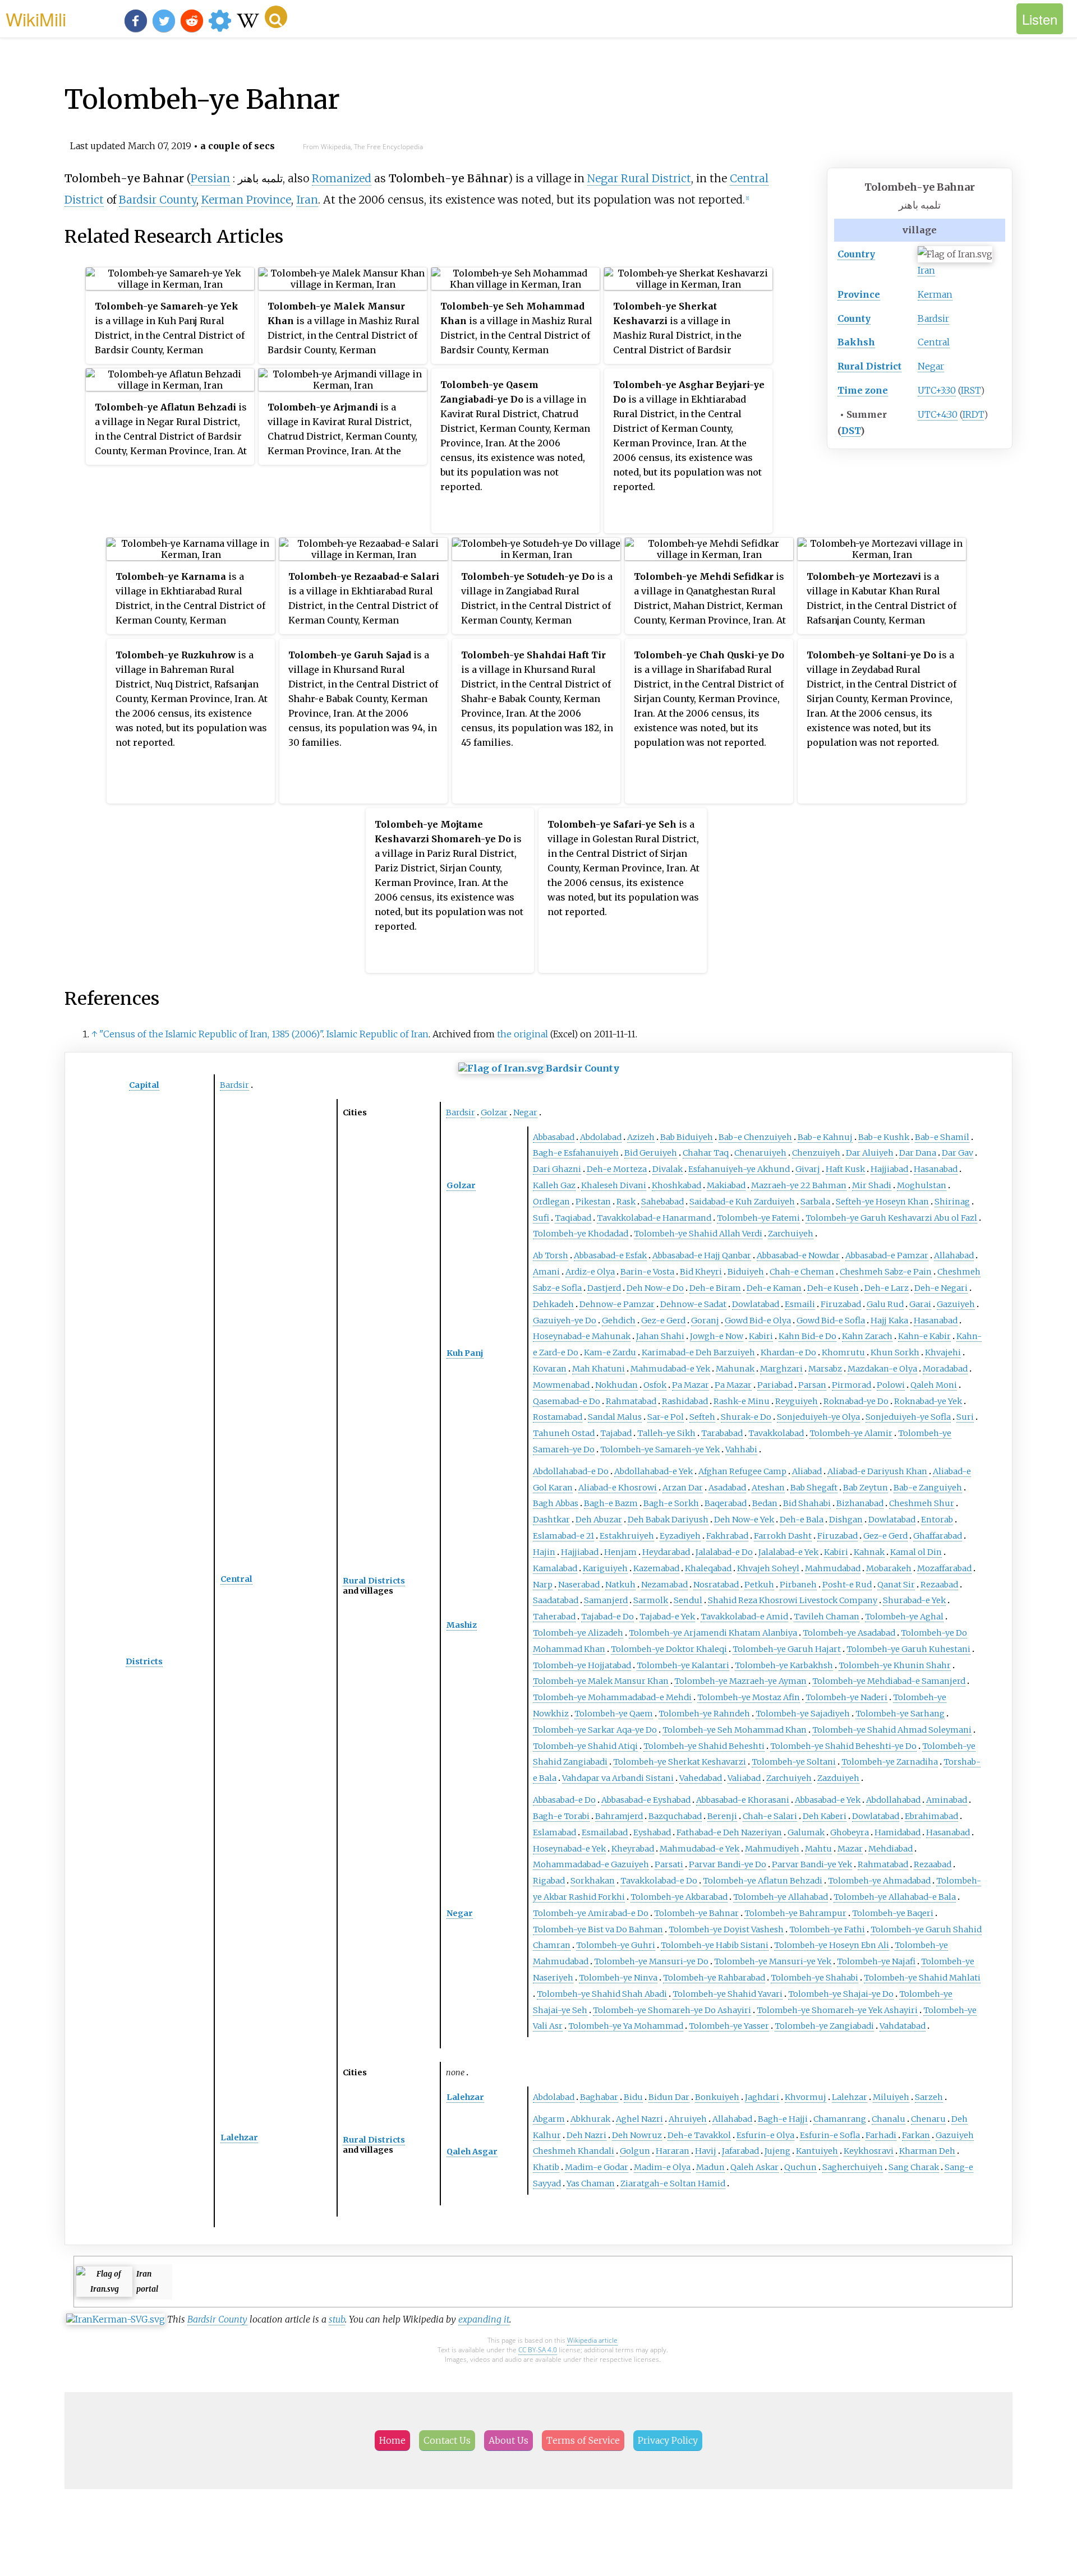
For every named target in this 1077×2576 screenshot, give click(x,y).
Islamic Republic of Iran (378, 1034)
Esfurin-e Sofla (830, 2135)
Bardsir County (158, 200)
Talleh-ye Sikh (666, 1433)
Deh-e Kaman (774, 1288)
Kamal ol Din (916, 1552)
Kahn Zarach (867, 1336)
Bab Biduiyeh (687, 1137)
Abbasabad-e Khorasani (743, 1800)
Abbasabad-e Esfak (610, 1255)
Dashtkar (551, 1520)
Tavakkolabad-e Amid (744, 1617)
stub (337, 2319)
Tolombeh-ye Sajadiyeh (803, 1714)
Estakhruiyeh (627, 1536)
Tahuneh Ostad (564, 1433)
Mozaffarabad (944, 1568)
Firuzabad (841, 1304)
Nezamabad (664, 1585)
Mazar (850, 1849)
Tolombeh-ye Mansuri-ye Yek (773, 1961)
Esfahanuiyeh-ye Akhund (739, 1169)
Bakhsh (856, 342)
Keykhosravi (869, 2151)
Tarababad (722, 1433)
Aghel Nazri (639, 2119)
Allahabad (954, 1255)
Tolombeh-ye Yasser (729, 2026)
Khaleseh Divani (614, 1185)
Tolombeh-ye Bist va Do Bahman (598, 1929)
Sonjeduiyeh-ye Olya (818, 1417)
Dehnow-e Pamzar (617, 1304)
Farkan (916, 2135)
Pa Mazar (691, 1385)
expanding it (484, 2319)
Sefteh (702, 1417)
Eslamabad (554, 1832)
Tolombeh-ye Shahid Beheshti (704, 1746)
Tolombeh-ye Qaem (614, 1714)
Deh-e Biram (715, 1288)
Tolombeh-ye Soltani (794, 1762)
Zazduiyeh (838, 1778)
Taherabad (554, 1617)
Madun (710, 2167)
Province (859, 294)
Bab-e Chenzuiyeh (755, 1137)
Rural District (869, 366)
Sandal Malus (615, 1417)
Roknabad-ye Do (856, 1401)
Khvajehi (943, 1352)
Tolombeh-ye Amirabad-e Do (591, 1913)
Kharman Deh (927, 2151)
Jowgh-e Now (717, 1336)
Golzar (494, 1112)
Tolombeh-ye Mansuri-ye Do (651, 1961)
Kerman (935, 294)
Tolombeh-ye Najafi (876, 1961)
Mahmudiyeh (772, 1849)
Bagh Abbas (556, 1503)
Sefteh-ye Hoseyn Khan (882, 1202)
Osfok (655, 1385)
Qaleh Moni (934, 1385)
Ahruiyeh (688, 2119)
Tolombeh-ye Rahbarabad (714, 1978)
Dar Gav (958, 1153)
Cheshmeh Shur (922, 1503)
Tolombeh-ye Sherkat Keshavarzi (680, 1762)
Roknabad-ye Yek (928, 1401)
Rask (626, 1202)
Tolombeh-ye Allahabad (781, 1897)
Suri (965, 1417)
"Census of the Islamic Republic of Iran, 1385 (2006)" (211, 1034)
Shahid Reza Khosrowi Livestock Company (793, 1600)
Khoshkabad (676, 1185)
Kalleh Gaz (554, 1185)
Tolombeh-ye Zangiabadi (824, 2026)
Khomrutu (843, 1352)
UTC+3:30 (937, 390)
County (854, 318)
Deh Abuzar (599, 1520)
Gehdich (619, 1321)
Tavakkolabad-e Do (659, 1881)
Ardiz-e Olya (590, 1272)
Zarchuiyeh (791, 1234)
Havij (706, 2151)
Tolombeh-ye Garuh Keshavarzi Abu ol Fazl (891, 1218)
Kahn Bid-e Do (807, 1336)
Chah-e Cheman (802, 1272)
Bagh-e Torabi (561, 1816)
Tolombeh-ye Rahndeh (704, 1714)
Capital (144, 1085)
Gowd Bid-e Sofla (831, 1321)
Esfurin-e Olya (765, 2135)
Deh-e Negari (941, 1288)
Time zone (863, 390)
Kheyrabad (633, 1849)
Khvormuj (806, 2097)
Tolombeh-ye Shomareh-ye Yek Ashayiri (837, 2010)
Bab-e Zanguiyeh (928, 1488)
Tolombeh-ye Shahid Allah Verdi (698, 1234)
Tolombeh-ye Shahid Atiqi (585, 1746)
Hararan (673, 2151)
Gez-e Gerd (663, 1321)
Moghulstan (922, 1185)
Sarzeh (929, 2097)
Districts (144, 1661)
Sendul (688, 1600)
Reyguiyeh (797, 1401)
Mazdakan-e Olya (882, 1369)
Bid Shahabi (807, 1503)
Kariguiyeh (605, 1568)
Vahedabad (701, 1778)
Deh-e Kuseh (833, 1288)
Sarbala (815, 1202)
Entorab (937, 1520)
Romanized (342, 178)
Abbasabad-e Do (564, 1800)
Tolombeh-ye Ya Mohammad (626, 2026)
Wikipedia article (592, 2340)
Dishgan (846, 1520)
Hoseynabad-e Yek (569, 1849)
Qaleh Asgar (472, 2152)
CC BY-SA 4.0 (538, 2350)
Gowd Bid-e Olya (758, 1321)
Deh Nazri (586, 2135)
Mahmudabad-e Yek (670, 1369)
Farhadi (881, 2135)
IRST (971, 390)
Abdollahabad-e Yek (653, 1471)
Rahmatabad (631, 1401)
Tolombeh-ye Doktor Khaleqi (669, 1649)
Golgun (635, 2151)
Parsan (812, 1385)
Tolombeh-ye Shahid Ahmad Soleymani (892, 1730)
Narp (543, 1585)
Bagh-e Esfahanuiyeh (576, 1153)
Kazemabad (656, 1568)
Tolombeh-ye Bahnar (696, 1913)
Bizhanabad (860, 1503)
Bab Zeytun (866, 1488)
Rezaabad (939, 1585)
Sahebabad (662, 1202)
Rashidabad (685, 1401)
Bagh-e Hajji (783, 2119)
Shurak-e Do (746, 1417)
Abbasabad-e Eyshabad (646, 1800)
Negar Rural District (639, 178)
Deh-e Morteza (617, 1169)
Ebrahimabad (931, 1816)
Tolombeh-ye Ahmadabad (879, 1881)
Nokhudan (616, 1385)
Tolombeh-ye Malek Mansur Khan (601, 1681)
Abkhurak (590, 2119)
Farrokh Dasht (783, 1536)
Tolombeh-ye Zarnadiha (890, 1762)
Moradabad (945, 1369)
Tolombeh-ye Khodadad (581, 1234)
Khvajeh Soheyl (768, 1568)
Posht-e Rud (847, 1585)
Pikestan (593, 1202)
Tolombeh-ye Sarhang (900, 1714)
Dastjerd (604, 1288)
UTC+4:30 (938, 414)
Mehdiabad (890, 1849)
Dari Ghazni (557, 1169)
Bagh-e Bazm (611, 1503)
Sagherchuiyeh (853, 2167)
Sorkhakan (593, 1881)
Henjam (620, 1552)
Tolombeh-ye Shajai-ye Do (841, 1994)
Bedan (765, 1503)
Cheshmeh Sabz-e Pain (886, 1272)
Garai (920, 1304)
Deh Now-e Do (655, 1288)
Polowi (891, 1385)
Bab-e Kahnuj (825, 1137)
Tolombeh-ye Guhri (616, 1945)
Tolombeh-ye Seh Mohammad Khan (735, 1730)
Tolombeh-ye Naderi (846, 1697)
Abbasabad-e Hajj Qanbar (702, 1255)
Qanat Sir (896, 1585)
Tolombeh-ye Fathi (827, 1929)
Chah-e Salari (770, 1816)
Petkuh (759, 1585)
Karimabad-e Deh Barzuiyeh (698, 1352)
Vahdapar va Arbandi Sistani (618, 1778)
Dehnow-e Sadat (693, 1304)
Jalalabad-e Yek (788, 1552)
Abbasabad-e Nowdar (798, 1255)
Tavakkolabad (776, 1433)
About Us (508, 2440)
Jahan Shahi (660, 1336)
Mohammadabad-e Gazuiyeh (591, 1864)
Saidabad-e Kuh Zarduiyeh (742, 1202)
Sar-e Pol (666, 1417)
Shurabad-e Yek (914, 1600)
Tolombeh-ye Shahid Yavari (728, 1994)
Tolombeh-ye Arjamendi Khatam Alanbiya (713, 1633)
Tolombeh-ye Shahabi (814, 1978)
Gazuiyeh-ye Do (565, 1321)
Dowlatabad (756, 1304)
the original (523, 1034)
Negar (931, 366)
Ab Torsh (551, 1255)
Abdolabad (601, 1137)
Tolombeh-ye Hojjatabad (582, 1665)
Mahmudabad (833, 1568)
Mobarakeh (889, 1568)
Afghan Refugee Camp (742, 1471)
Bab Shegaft (814, 1488)
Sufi (541, 1218)
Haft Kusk (845, 1169)
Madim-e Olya (662, 2167)
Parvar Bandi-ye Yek (812, 1864)
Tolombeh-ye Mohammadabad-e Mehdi (612, 1697)
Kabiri (761, 1336)
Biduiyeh (746, 1272)
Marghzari (781, 1369)
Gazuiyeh (956, 1304)
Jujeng (777, 2151)
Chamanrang (840, 2119)
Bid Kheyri (701, 1272)
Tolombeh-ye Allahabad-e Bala (895, 1897)
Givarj (808, 1169)
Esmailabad (605, 1832)
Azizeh (641, 1137)
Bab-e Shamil (942, 1137)
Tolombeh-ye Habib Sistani (715, 1945)
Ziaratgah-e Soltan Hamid (673, 2183)
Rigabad (549, 1881)
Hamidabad (897, 1832)
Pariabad (775, 1385)
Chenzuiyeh (816, 1153)
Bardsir (933, 318)
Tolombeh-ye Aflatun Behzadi (763, 1881)
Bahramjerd (619, 1816)
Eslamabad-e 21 (563, 1536)
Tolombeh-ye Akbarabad (679, 1897)
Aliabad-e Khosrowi (618, 1488)
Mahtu (818, 1849)
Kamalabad (555, 1568)
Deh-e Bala (802, 1520)
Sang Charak (914, 2167)
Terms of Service (583, 2440)
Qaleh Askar (754, 2167)
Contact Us (447, 2440)
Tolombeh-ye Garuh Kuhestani (908, 1649)
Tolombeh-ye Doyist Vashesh (726, 1929)
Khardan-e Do (788, 1352)
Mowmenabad (561, 1385)
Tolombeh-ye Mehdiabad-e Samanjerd (889, 1681)
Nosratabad (716, 1585)
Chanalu (889, 2119)
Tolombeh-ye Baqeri (893, 1913)
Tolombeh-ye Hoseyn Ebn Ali (832, 1945)
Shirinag (952, 1202)
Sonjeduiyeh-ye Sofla (908, 1417)
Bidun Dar (669, 2097)
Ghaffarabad (938, 1536)
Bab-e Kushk (884, 1137)
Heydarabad (666, 1552)
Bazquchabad (675, 1816)
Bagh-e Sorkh (671, 1503)
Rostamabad (558, 1417)
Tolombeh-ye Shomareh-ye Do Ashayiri (672, 2010)
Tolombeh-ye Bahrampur (795, 1913)
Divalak (668, 1169)
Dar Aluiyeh (870, 1153)
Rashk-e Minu (742, 1401)
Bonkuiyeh (717, 2097)
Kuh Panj (465, 1353)
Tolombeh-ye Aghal (904, 1617)
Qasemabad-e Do (567, 1401)
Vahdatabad (903, 2026)
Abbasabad (554, 1137)
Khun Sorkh (895, 1352)
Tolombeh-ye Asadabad (849, 1633)
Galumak (806, 1832)
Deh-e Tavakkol (699, 2135)
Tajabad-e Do (607, 1617)
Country (856, 254)
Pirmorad (852, 1385)
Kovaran (550, 1369)
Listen (1040, 19)
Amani (546, 1272)
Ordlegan (551, 1202)
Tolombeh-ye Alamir (851, 1433)
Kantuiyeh (817, 2151)
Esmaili (800, 1304)
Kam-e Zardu (610, 1352)
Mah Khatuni (599, 1369)
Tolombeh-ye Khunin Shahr (895, 1665)
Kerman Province (246, 200)
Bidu (633, 2097)
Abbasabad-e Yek (828, 1800)
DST (851, 431)
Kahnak (869, 1552)
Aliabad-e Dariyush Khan (877, 1471)
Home (392, 2440)
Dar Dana (918, 1153)
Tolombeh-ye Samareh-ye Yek (660, 1449)
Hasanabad (936, 1169)
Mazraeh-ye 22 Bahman (799, 1185)
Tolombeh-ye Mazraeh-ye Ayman (740, 1681)
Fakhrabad (727, 1536)
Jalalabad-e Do (724, 1552)
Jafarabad (740, 2151)
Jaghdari (762, 2097)
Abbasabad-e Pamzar (887, 1255)
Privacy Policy (668, 2440)
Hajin (544, 1552)
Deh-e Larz (887, 1288)
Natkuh (620, 1585)
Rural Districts (374, 1581)
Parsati (669, 1864)
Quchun (800, 2167)
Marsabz (825, 1369)
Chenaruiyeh (760, 1153)
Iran (926, 270)
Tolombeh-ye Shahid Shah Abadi (602, 1994)
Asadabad (727, 1488)
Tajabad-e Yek (667, 1617)
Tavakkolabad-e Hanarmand (654, 1218)
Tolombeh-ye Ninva (618, 1978)
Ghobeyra (850, 1832)
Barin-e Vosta (647, 1272)
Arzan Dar (683, 1488)
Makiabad (726, 1185)
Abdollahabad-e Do (571, 1471)
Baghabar (599, 2097)
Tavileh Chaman (827, 1617)
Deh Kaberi (825, 1816)
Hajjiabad (889, 1169)
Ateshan (768, 1488)
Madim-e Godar (597, 2167)
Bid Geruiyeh (651, 1153)
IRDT (973, 414)
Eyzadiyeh (680, 1536)
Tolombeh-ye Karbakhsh (784, 1665)
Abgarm (549, 2119)
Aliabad (807, 1471)
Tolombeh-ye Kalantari (683, 1665)
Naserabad (579, 1585)
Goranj (705, 1321)
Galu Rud (885, 1304)
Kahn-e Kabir (924, 1336)
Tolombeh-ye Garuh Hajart (787, 1649)
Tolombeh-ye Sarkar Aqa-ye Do (595, 1730)
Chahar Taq (706, 1153)
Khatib (546, 2167)
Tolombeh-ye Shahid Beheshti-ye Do (843, 1746)
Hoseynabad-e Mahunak (582, 1336)
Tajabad (616, 1433)
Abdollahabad (893, 1800)
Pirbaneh (798, 1585)
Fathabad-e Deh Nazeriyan (729, 1832)
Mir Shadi (872, 1185)
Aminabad (947, 1800)
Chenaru (928, 2119)
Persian (210, 178)
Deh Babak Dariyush (668, 1520)
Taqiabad (573, 1218)
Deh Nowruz (637, 2135)
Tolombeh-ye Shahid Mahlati (922, 1978)
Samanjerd (606, 1600)
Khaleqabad (708, 1568)
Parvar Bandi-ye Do (728, 1864)
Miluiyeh (891, 2097)
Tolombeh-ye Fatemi (758, 1218)
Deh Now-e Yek (744, 1520)
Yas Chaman (591, 2183)
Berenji (722, 1816)
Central (934, 342)
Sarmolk (651, 1600)
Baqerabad (726, 1503)
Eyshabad (652, 1832)
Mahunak (735, 1369)
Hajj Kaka (889, 1321)
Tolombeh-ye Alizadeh (578, 1633)
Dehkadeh (553, 1304)
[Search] (276, 17)
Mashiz (462, 1625)
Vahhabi (741, 1449)
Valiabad (744, 1778)
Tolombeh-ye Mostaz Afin (749, 1697)
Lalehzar (239, 2138)
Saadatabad (556, 1600)
